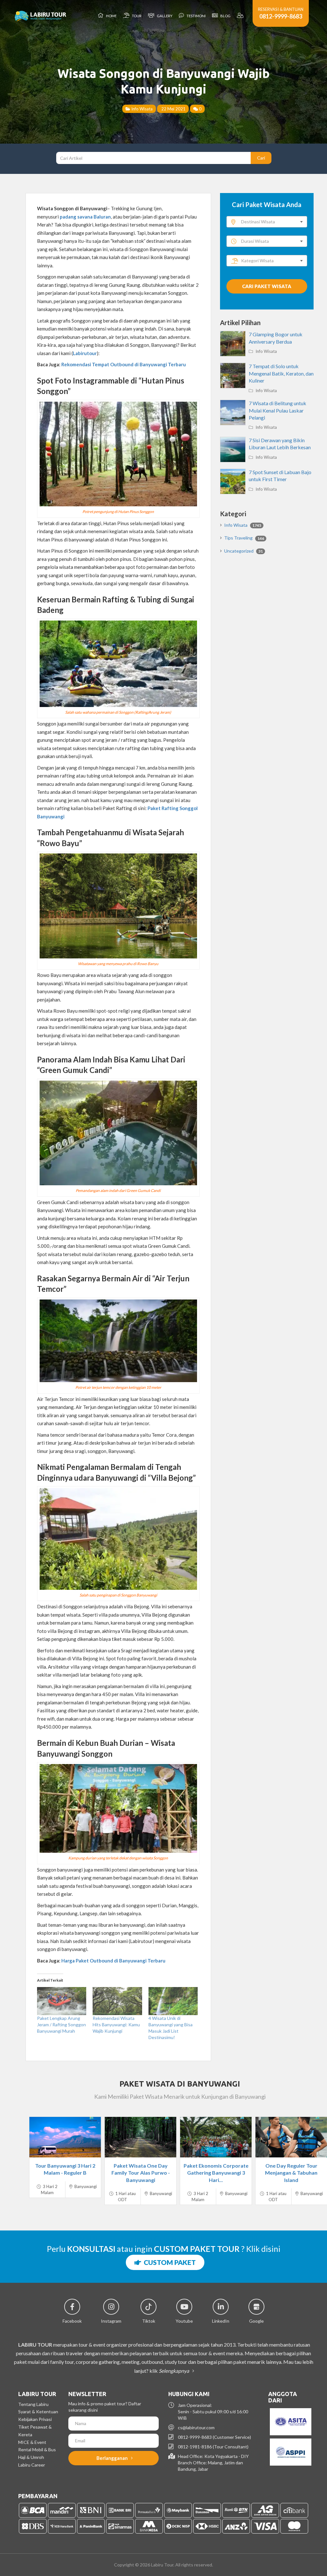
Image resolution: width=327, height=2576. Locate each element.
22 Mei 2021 (173, 109)
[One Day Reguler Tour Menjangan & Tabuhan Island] (291, 2137)
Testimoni (195, 16)
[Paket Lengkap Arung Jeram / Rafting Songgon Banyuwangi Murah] (62, 2001)
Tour (136, 16)
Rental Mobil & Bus (37, 2449)
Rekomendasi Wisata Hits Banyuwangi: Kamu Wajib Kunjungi (116, 2025)
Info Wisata (141, 109)
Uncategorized (243, 551)
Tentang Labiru (33, 2404)
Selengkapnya (174, 2371)
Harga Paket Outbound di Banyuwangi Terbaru (113, 1961)
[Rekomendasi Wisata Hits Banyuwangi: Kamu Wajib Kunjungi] (117, 2001)
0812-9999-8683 (281, 16)
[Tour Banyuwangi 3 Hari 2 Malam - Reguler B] (65, 2137)
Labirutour (85, 353)
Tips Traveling (244, 538)
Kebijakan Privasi (35, 2419)
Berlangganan (113, 2458)
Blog (225, 16)
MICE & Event (32, 2442)
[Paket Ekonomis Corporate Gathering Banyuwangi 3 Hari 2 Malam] (216, 2137)
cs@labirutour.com (196, 2427)
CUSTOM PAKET (168, 2262)
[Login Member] (241, 16)
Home (111, 16)
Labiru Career (32, 2465)
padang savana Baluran (85, 217)
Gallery (164, 16)
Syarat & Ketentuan (38, 2412)
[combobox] (267, 222)
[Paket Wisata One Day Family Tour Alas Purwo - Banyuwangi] (141, 2137)
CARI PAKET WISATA (267, 286)
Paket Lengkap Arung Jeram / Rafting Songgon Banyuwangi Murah (61, 2025)
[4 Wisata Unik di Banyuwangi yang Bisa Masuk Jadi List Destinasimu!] (173, 2001)
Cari (261, 158)
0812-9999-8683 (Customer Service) (214, 2437)
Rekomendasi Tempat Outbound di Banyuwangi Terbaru (124, 364)
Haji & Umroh (31, 2457)
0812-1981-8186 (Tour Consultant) (213, 2447)
